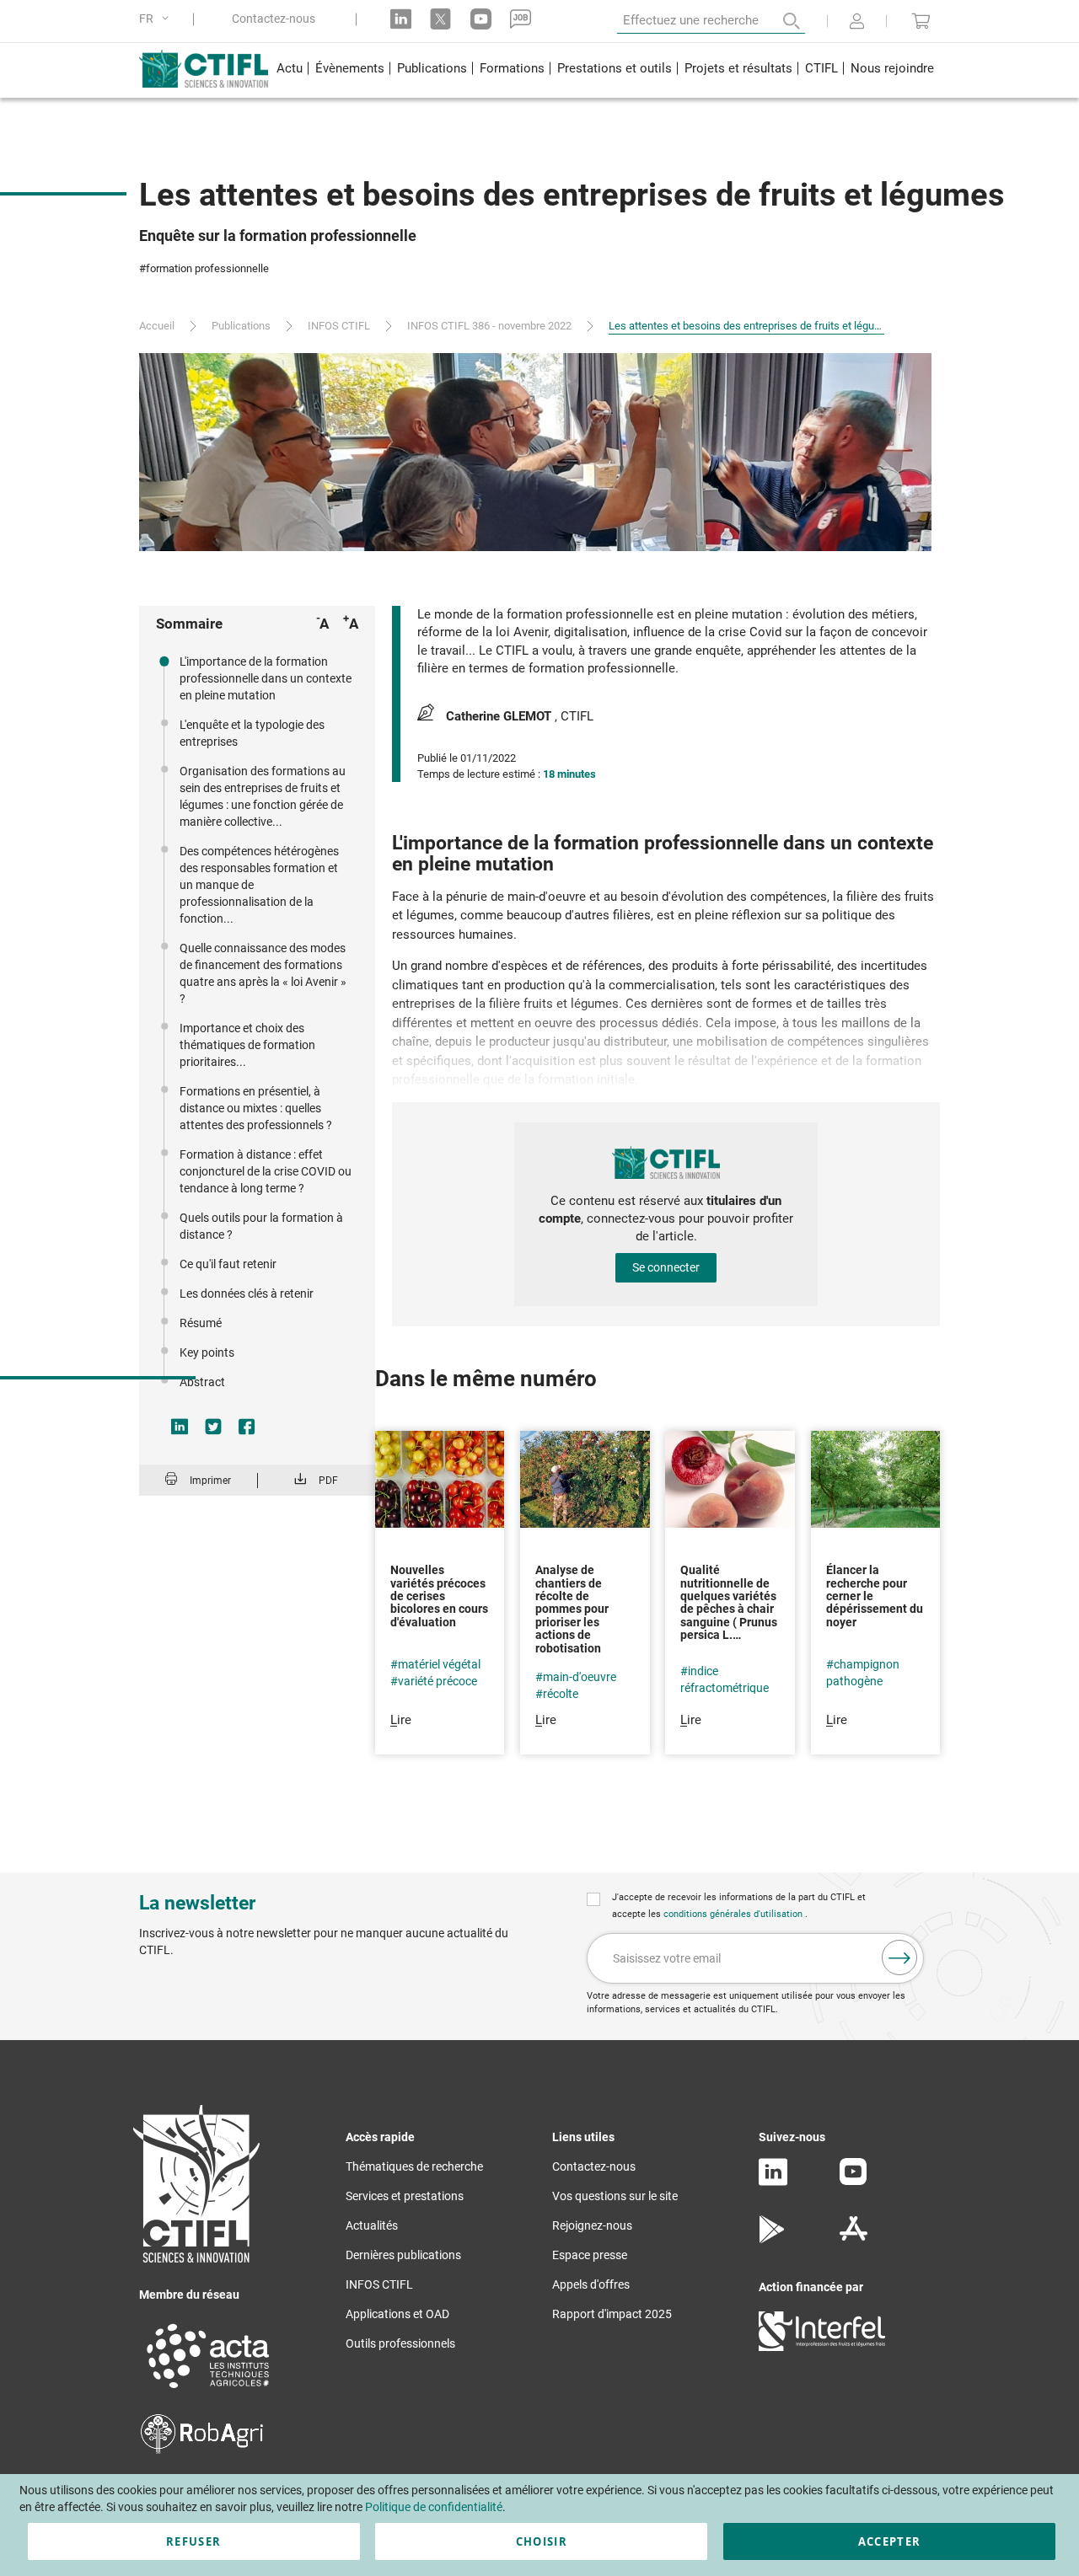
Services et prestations (405, 2196)
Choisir (542, 2541)
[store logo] (204, 68)
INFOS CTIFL (339, 326)
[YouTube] (853, 2181)
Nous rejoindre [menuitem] (892, 68)
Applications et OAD (397, 2314)
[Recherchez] (780, 21)
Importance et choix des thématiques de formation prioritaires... (247, 1045)
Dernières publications (403, 2255)
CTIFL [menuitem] (821, 68)
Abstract (202, 1382)
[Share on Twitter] (213, 1427)
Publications (241, 326)
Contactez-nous (274, 19)
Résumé (201, 1323)
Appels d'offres (591, 2284)
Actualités (372, 2225)
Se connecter (666, 1267)
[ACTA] (208, 2391)
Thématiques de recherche (414, 2166)
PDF (328, 1481)
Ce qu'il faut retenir (228, 1264)
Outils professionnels (400, 2343)
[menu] (605, 70)
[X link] (440, 19)
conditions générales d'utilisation (734, 1914)
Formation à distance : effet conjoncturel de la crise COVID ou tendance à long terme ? (266, 1171)
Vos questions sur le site (615, 2196)
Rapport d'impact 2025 (612, 2314)
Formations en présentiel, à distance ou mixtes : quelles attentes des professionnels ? (256, 1108)
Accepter (890, 2541)
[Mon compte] (857, 23)
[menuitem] (289, 70)
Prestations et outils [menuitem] (615, 68)
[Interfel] (822, 2347)
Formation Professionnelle (207, 268)
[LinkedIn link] (401, 19)
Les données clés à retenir (247, 1293)
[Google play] (773, 2239)
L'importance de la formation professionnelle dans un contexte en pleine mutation (266, 678)
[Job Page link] (521, 19)
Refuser (193, 2541)
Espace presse (590, 2255)
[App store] (854, 2239)
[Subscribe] (899, 1957)
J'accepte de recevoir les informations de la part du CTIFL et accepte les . (739, 1906)
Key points (207, 1352)
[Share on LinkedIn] (180, 1427)
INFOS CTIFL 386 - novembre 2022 (489, 326)
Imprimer (210, 1481)
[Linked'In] (773, 2182)
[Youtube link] (481, 19)
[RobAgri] (202, 2450)
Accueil (157, 326)
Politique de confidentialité (434, 2507)
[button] (157, 19)
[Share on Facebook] (247, 1427)
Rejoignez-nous (592, 2225)
